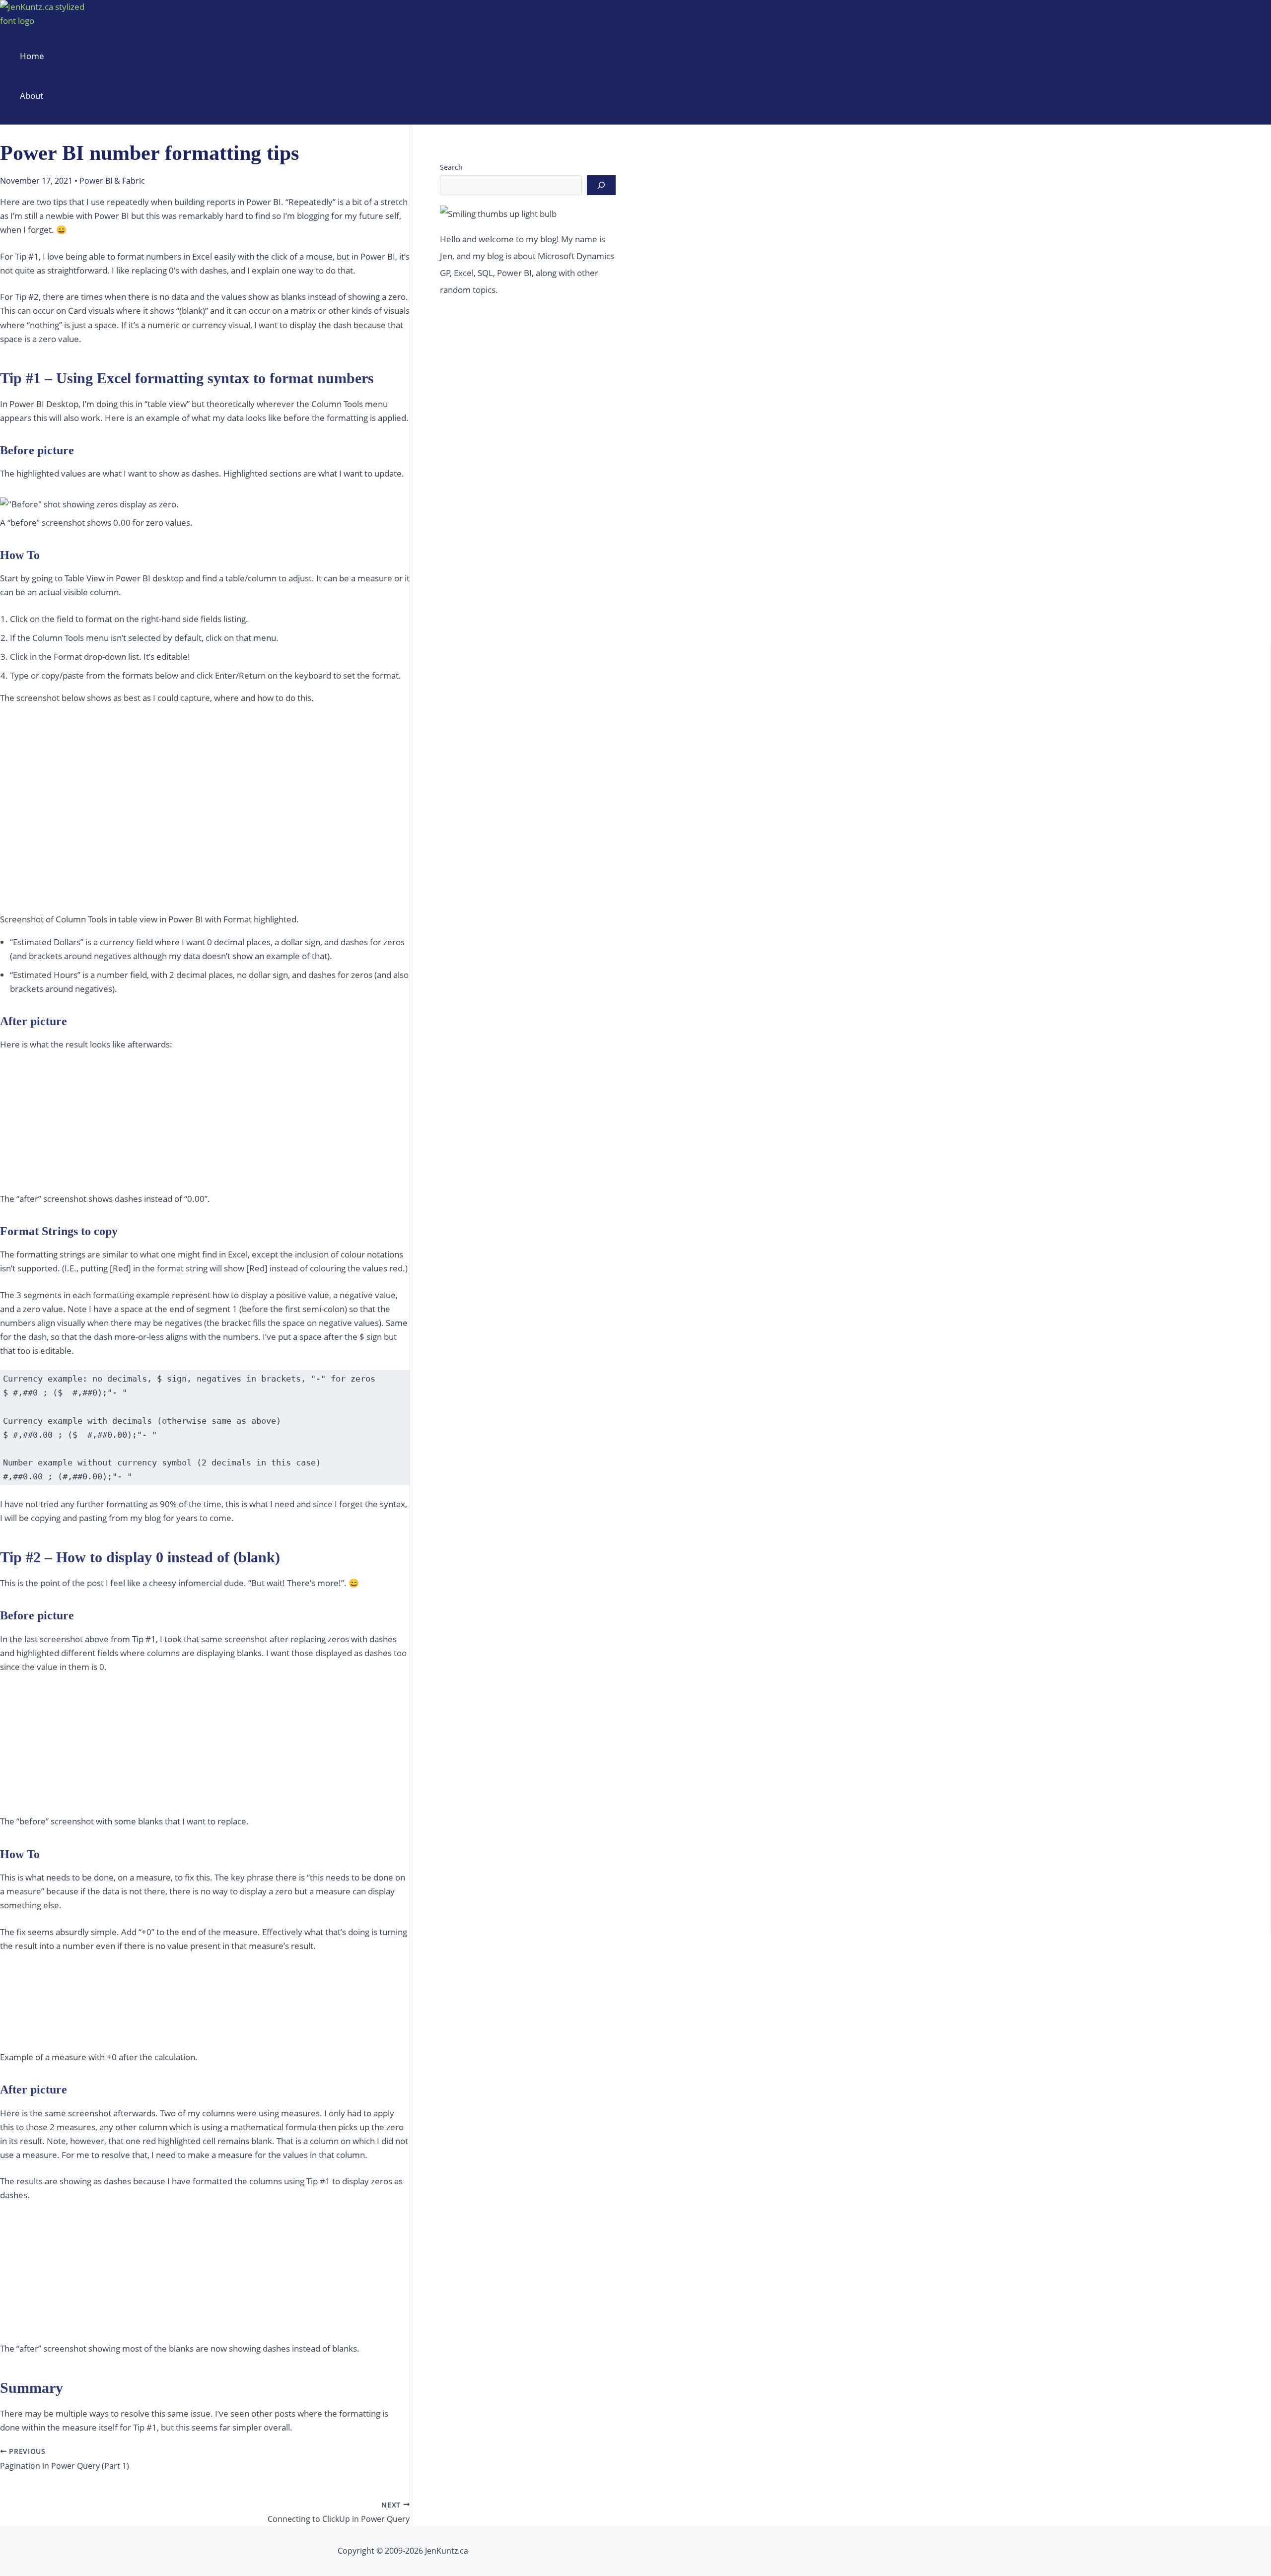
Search (451, 167)
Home (32, 56)
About (32, 96)
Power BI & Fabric (112, 181)
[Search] (601, 185)
